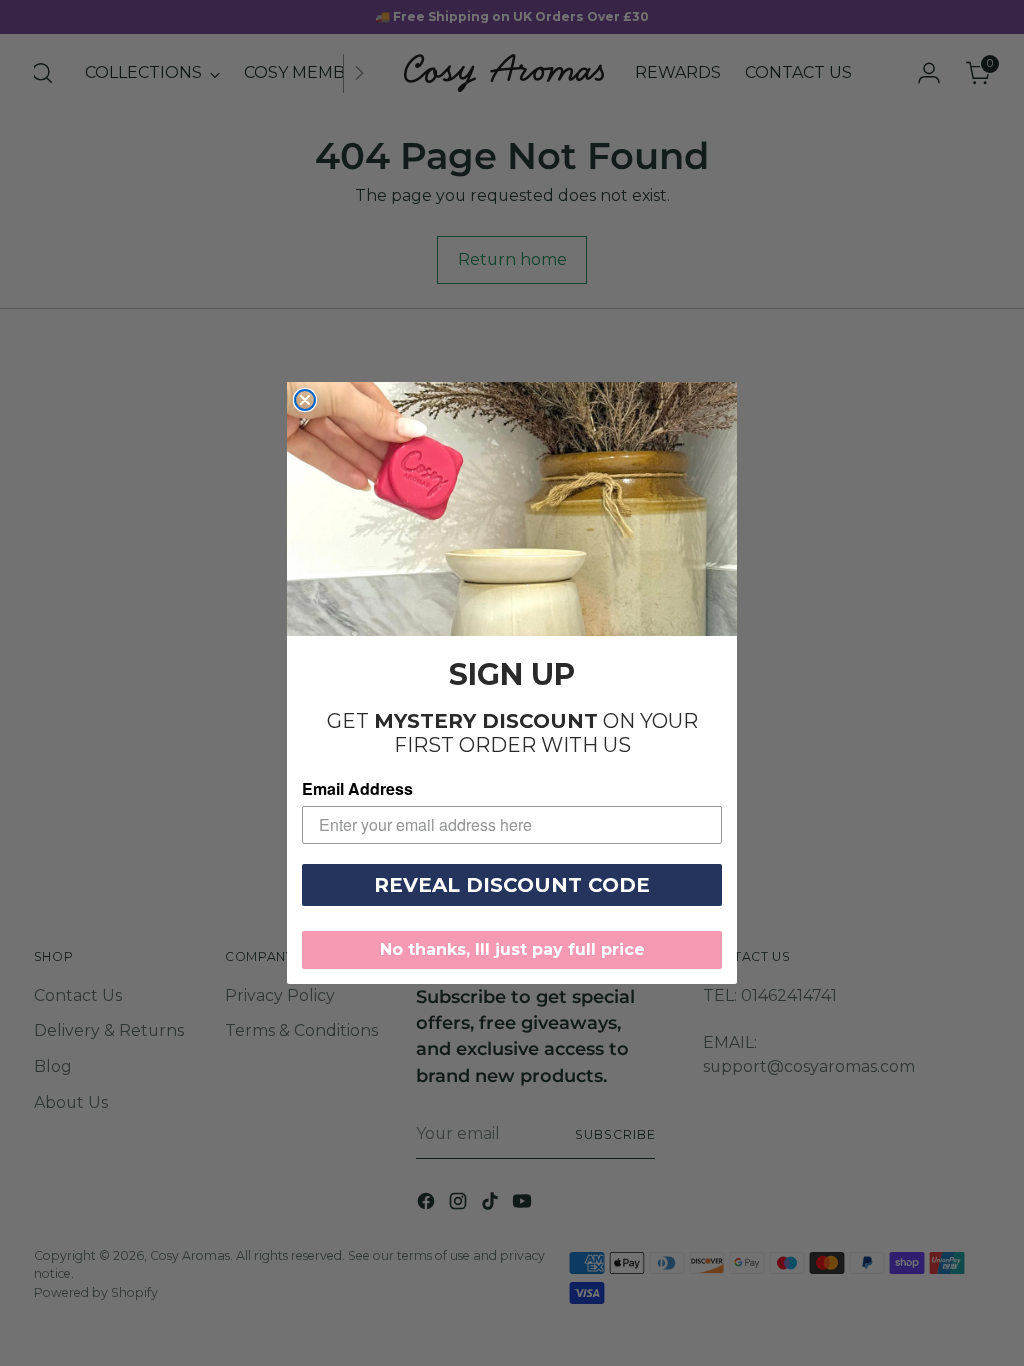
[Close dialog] (305, 400)
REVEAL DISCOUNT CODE (512, 885)
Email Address (357, 788)
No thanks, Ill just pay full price (512, 949)
